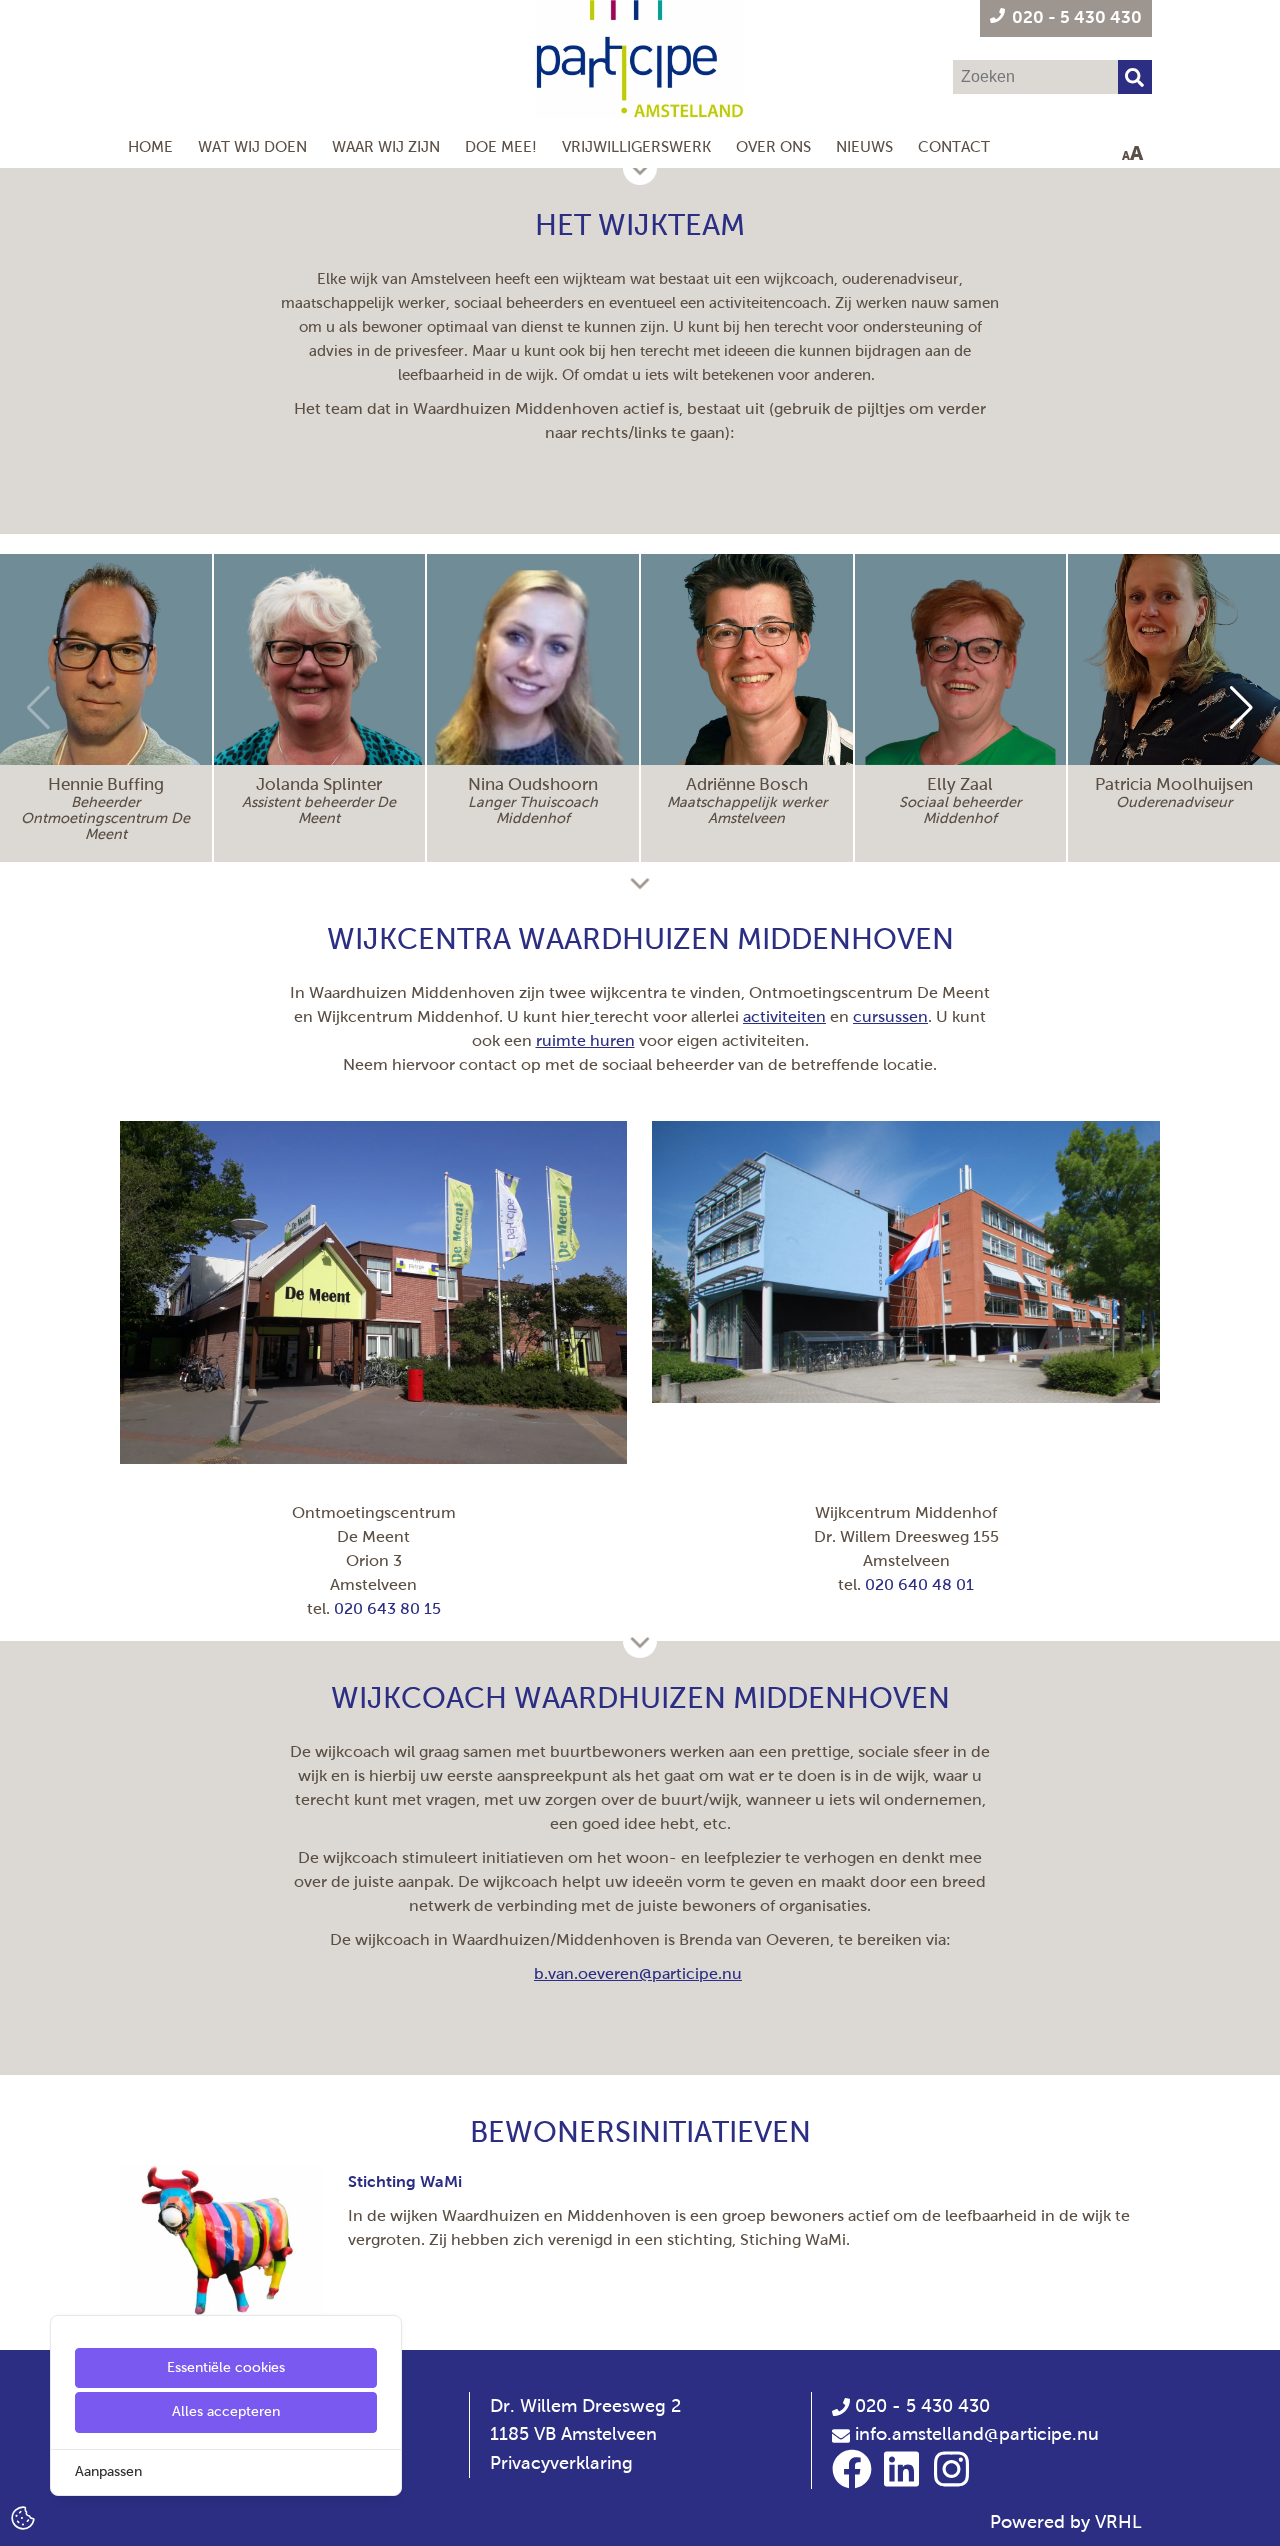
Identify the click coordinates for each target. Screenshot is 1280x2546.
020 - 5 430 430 (920, 2406)
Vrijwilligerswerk (636, 146)
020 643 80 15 (387, 1608)
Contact (954, 146)
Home (150, 146)
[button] (1241, 708)
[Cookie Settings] (23, 2516)
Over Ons (773, 146)
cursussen (890, 1016)
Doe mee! (501, 146)
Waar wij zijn (386, 146)
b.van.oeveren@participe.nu (638, 1973)
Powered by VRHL (1066, 2522)
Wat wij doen (252, 146)
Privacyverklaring (561, 2463)
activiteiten (784, 1016)
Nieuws (864, 146)
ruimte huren (585, 1040)
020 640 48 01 (919, 1584)
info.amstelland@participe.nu (977, 2434)
